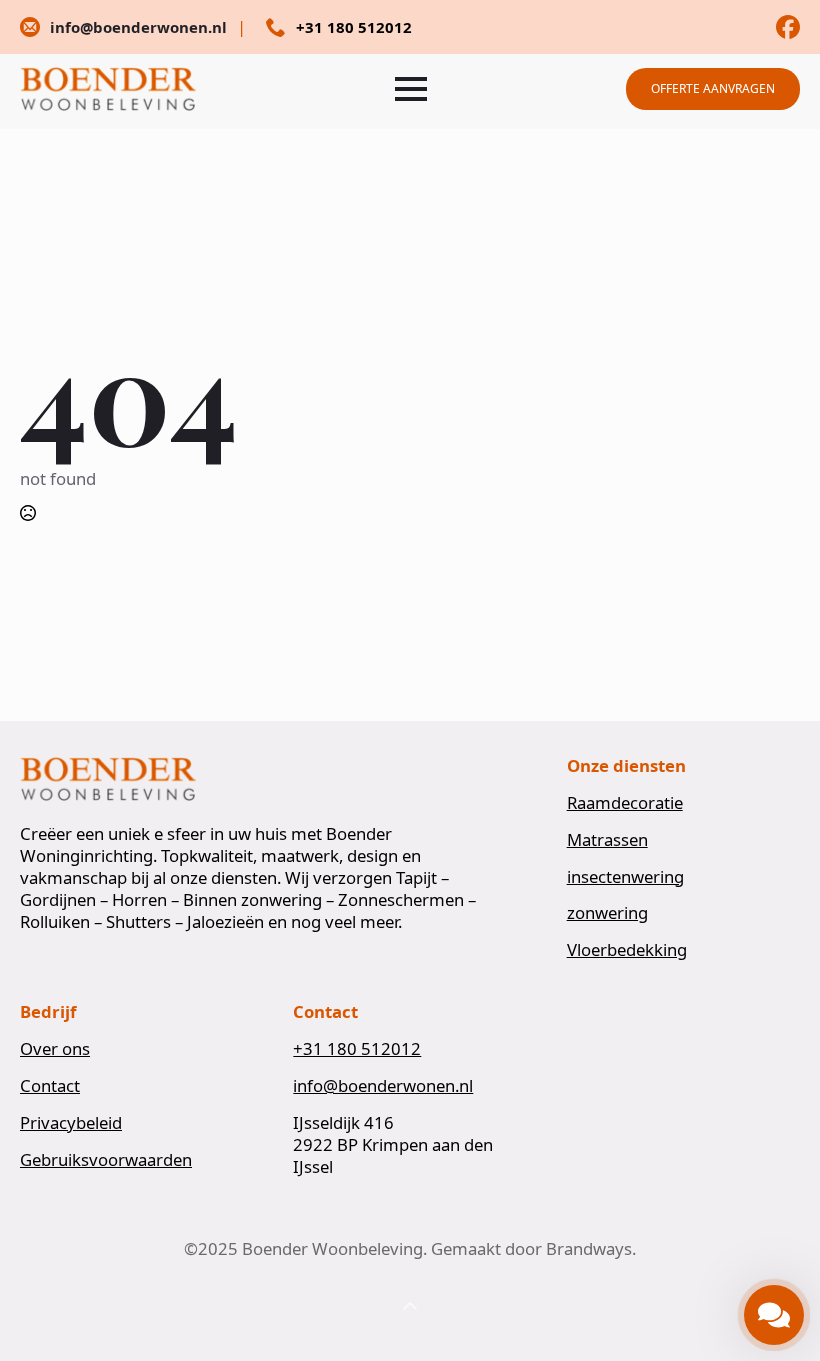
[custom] (788, 27)
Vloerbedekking (627, 950)
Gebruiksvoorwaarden (106, 1160)
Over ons (55, 1049)
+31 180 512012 (357, 1049)
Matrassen (607, 840)
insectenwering (625, 877)
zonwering (607, 913)
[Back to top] (410, 1307)
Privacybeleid (71, 1123)
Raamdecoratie (625, 803)
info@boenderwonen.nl (383, 1086)
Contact (50, 1086)
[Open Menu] (411, 89)
